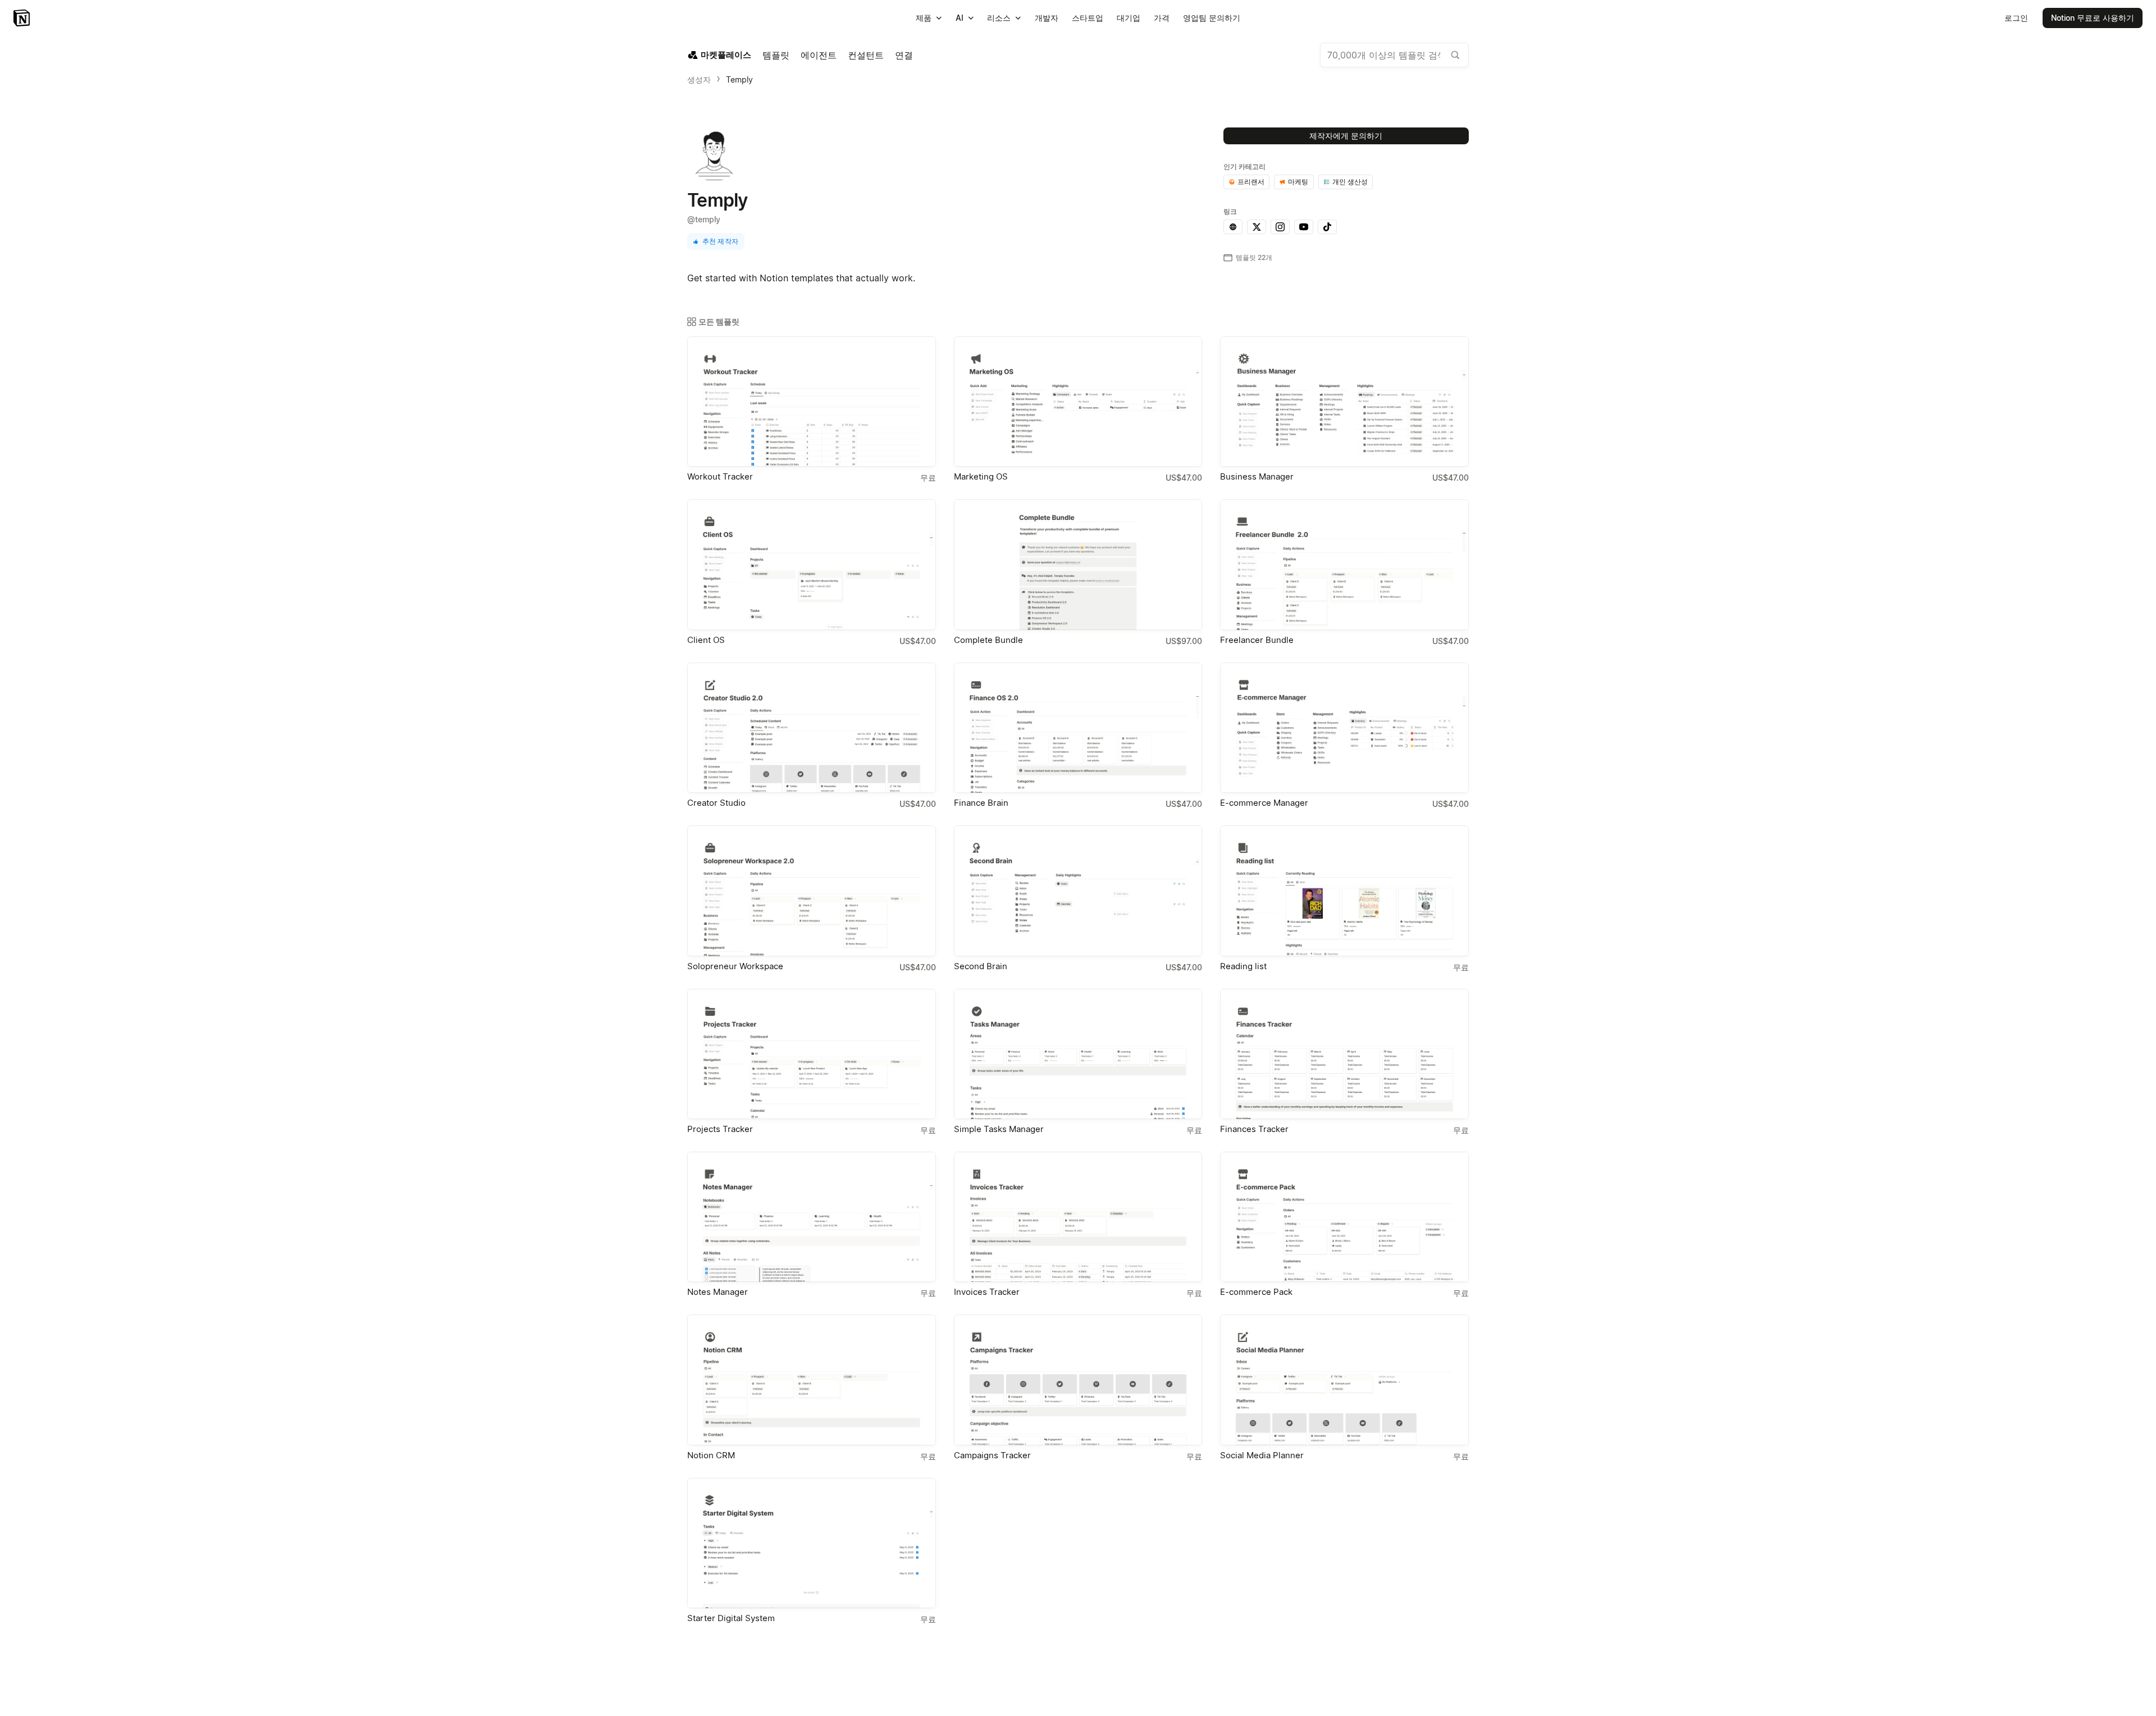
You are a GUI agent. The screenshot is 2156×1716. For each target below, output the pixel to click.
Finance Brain (981, 803)
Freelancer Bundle (1257, 640)
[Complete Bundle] (1078, 564)
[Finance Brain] (1078, 728)
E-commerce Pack (1256, 1292)
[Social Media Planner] (1344, 1380)
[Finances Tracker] (1344, 1054)
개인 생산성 (1350, 182)
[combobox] (1394, 55)
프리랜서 (1251, 182)
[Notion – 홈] (23, 18)
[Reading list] (1344, 891)
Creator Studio (716, 803)
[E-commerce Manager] (1344, 728)
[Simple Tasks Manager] (1078, 1054)
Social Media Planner (1262, 1455)
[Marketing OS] (1078, 401)
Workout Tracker (720, 476)
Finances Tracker (1254, 1129)
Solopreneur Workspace (735, 966)
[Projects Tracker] (812, 1054)
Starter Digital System (731, 1618)
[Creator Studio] (812, 728)
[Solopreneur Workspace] (812, 891)
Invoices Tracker (987, 1292)
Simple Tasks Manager (999, 1129)
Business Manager (1257, 476)
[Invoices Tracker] (1078, 1217)
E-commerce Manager (1264, 803)
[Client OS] (812, 564)
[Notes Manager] (812, 1217)
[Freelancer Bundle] (1344, 564)
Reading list (1243, 966)
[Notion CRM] (812, 1380)
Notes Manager (718, 1292)
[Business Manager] (1344, 401)
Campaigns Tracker (992, 1455)
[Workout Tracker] (812, 401)
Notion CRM (711, 1455)
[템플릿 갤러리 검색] (1455, 55)
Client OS (706, 640)
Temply (739, 79)
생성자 (699, 79)
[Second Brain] (1078, 891)
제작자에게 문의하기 (1346, 136)
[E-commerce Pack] (1344, 1217)
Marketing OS (981, 476)
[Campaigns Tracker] (1078, 1380)
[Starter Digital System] (812, 1543)
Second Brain (981, 966)
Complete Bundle (988, 640)
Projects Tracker (720, 1129)
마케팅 (1298, 182)
